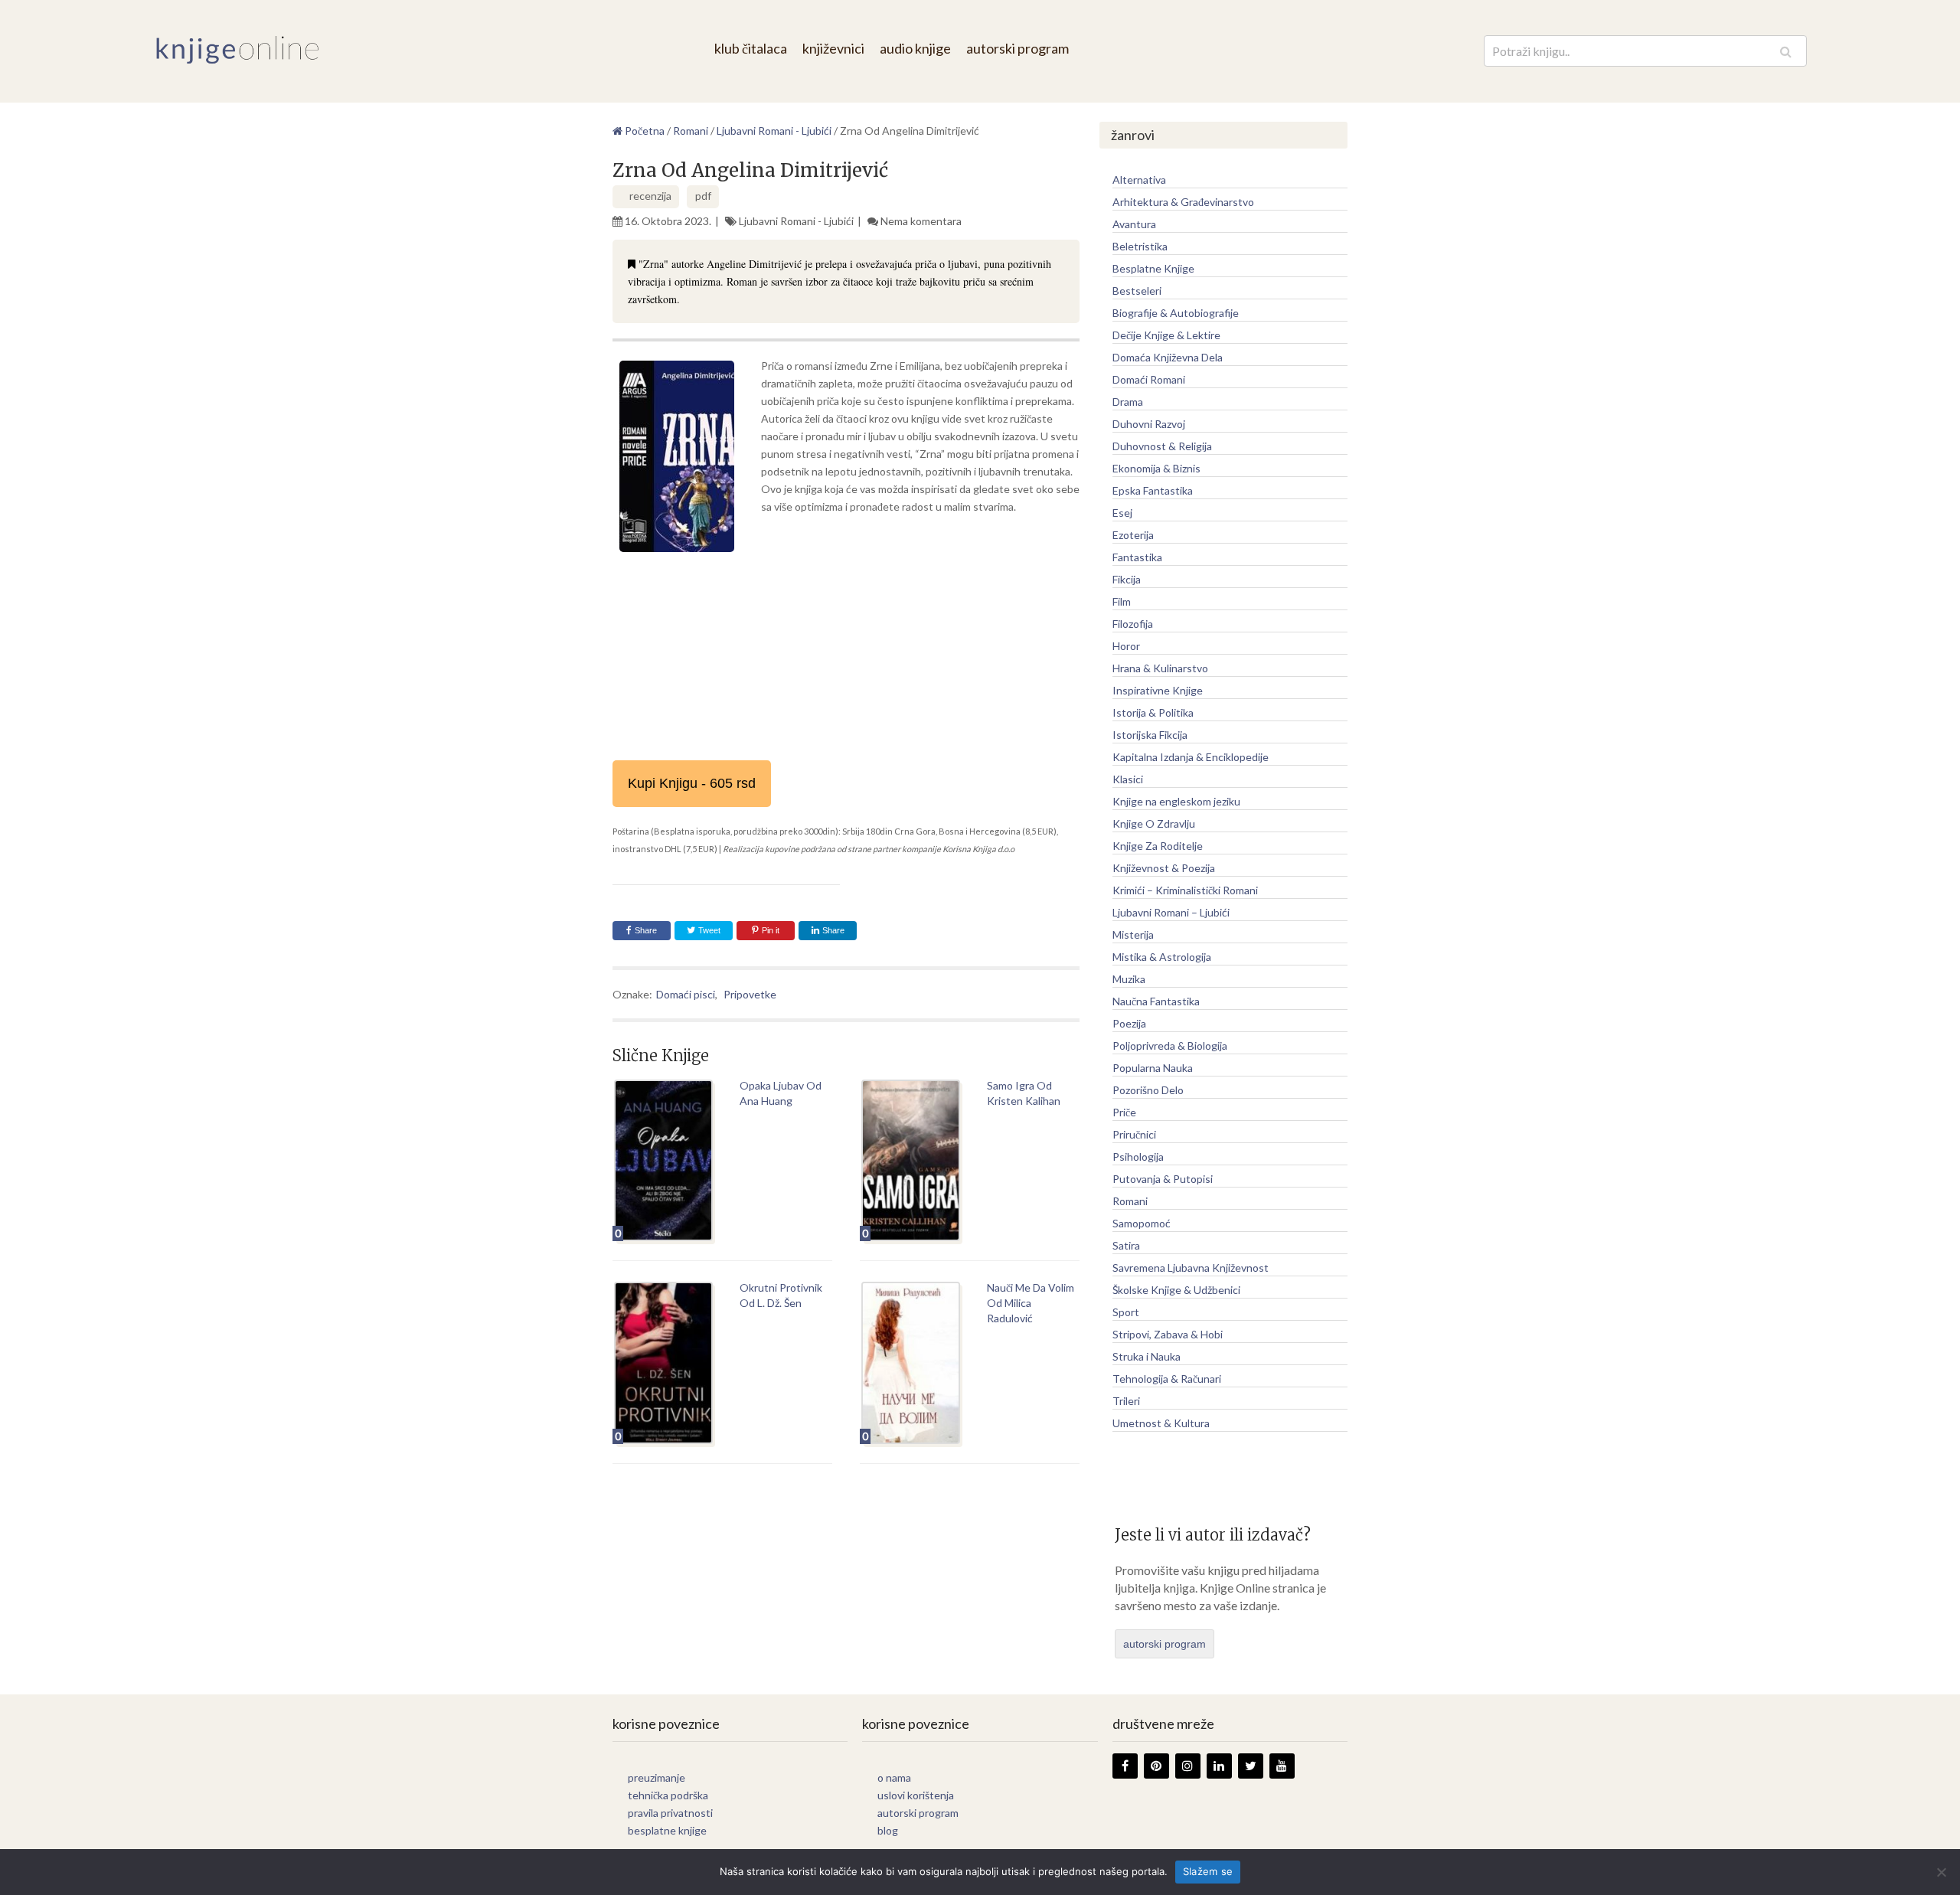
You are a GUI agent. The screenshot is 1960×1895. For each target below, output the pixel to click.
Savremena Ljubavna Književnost (1191, 1268)
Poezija (1129, 1023)
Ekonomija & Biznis (1156, 468)
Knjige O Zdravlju (1154, 823)
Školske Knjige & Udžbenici (1176, 1290)
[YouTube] (1282, 1766)
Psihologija (1138, 1157)
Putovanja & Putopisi (1163, 1179)
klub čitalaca (751, 48)
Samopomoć (1142, 1223)
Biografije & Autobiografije (1176, 313)
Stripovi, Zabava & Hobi (1168, 1334)
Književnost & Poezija (1164, 868)
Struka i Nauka (1147, 1356)
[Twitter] (1251, 1766)
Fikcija (1127, 579)
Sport (1126, 1312)
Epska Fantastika (1153, 490)
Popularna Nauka (1153, 1068)
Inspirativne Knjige (1158, 690)
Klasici (1128, 779)
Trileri (1126, 1401)
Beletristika (1140, 246)
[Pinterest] (1156, 1766)
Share (646, 930)
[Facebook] (1125, 1766)
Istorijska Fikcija (1150, 735)
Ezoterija (1133, 535)
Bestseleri (1137, 291)
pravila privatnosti (670, 1813)
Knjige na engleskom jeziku (1176, 801)
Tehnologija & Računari (1167, 1379)
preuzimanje (657, 1777)
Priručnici (1134, 1134)
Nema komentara (921, 221)
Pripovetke (750, 994)
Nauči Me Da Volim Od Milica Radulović (1031, 1303)
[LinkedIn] (1219, 1766)
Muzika (1129, 979)
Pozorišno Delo (1148, 1090)
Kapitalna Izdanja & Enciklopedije (1191, 757)
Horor (1126, 646)
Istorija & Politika (1153, 712)
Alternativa (1139, 180)
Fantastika (1137, 557)
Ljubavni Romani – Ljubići (1171, 912)
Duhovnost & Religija (1162, 446)
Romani (1130, 1201)
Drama (1128, 402)
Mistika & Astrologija (1162, 957)
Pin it (771, 930)
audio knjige (915, 48)
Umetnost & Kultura (1161, 1423)
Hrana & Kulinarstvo (1160, 668)
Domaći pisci (686, 994)
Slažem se (1208, 1871)
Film (1122, 601)
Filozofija (1133, 624)
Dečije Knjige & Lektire (1166, 335)
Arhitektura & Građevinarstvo (1183, 202)
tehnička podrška (668, 1795)
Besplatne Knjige (1153, 268)
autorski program (1018, 48)
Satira (1126, 1245)
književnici (833, 48)
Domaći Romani (1149, 379)
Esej (1122, 513)
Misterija (1133, 934)
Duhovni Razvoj (1149, 424)
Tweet (708, 930)
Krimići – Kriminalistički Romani (1185, 890)
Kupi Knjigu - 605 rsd (692, 783)
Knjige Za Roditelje (1158, 846)
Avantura (1134, 224)
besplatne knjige (667, 1830)
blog (888, 1830)
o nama (894, 1777)
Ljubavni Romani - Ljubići (796, 221)
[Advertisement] (846, 672)
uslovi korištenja (916, 1795)
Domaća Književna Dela (1168, 357)
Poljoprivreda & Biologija (1170, 1046)
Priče (1124, 1112)
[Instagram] (1188, 1766)
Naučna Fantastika (1156, 1001)
